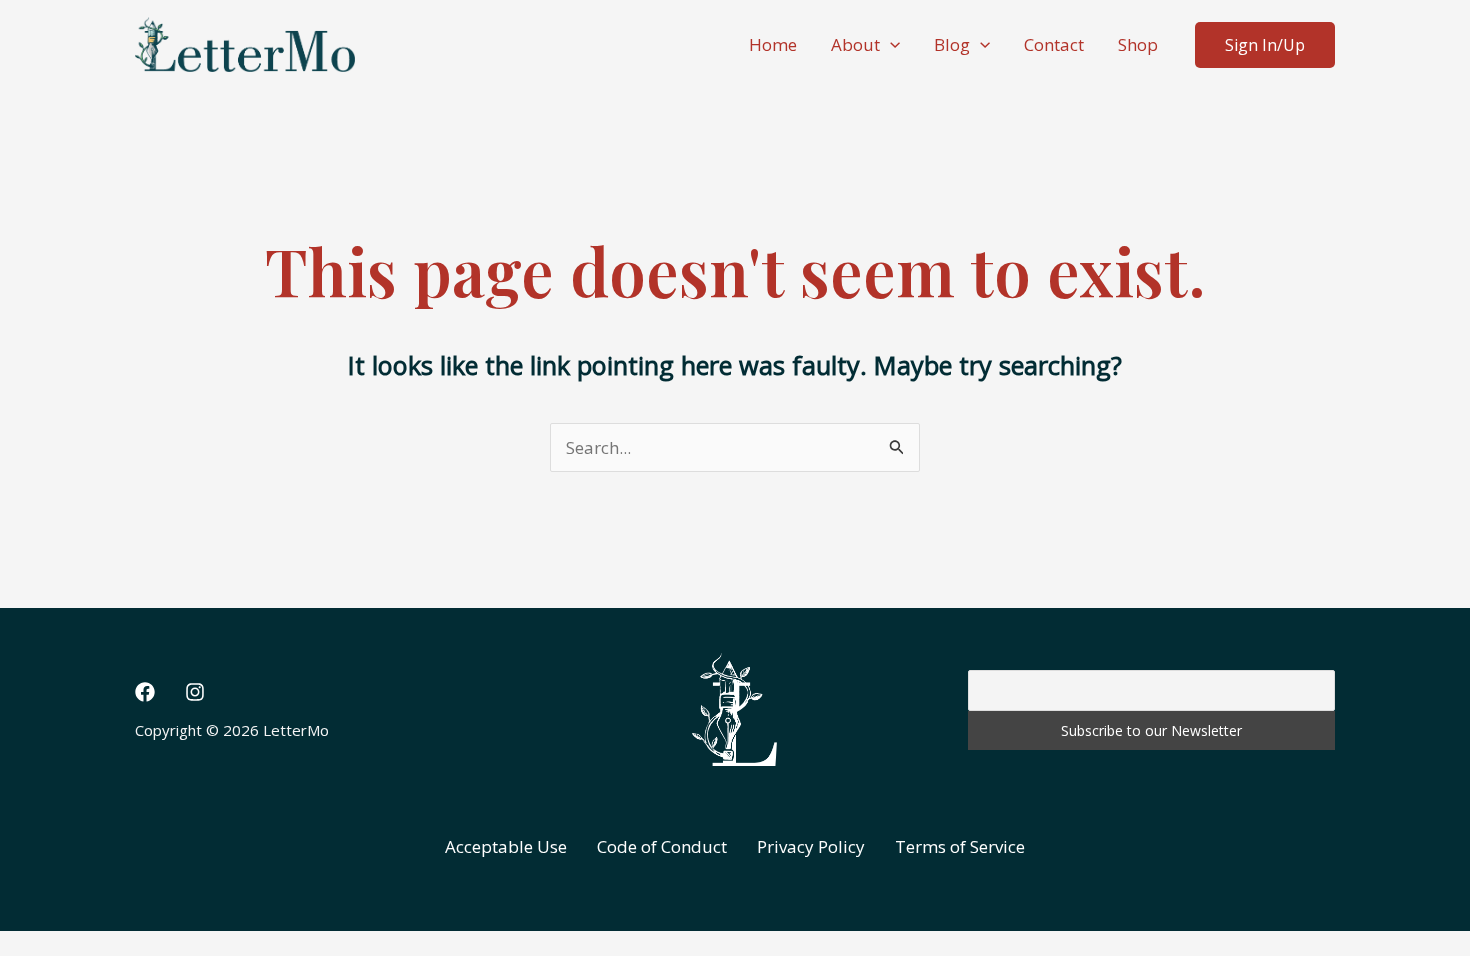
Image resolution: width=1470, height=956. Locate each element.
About (855, 44)
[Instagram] (195, 692)
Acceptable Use (506, 846)
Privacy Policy (811, 846)
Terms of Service (960, 846)
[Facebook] (145, 692)
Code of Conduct (662, 846)
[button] (890, 45)
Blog (952, 44)
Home (773, 44)
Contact (1054, 44)
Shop (1138, 44)
